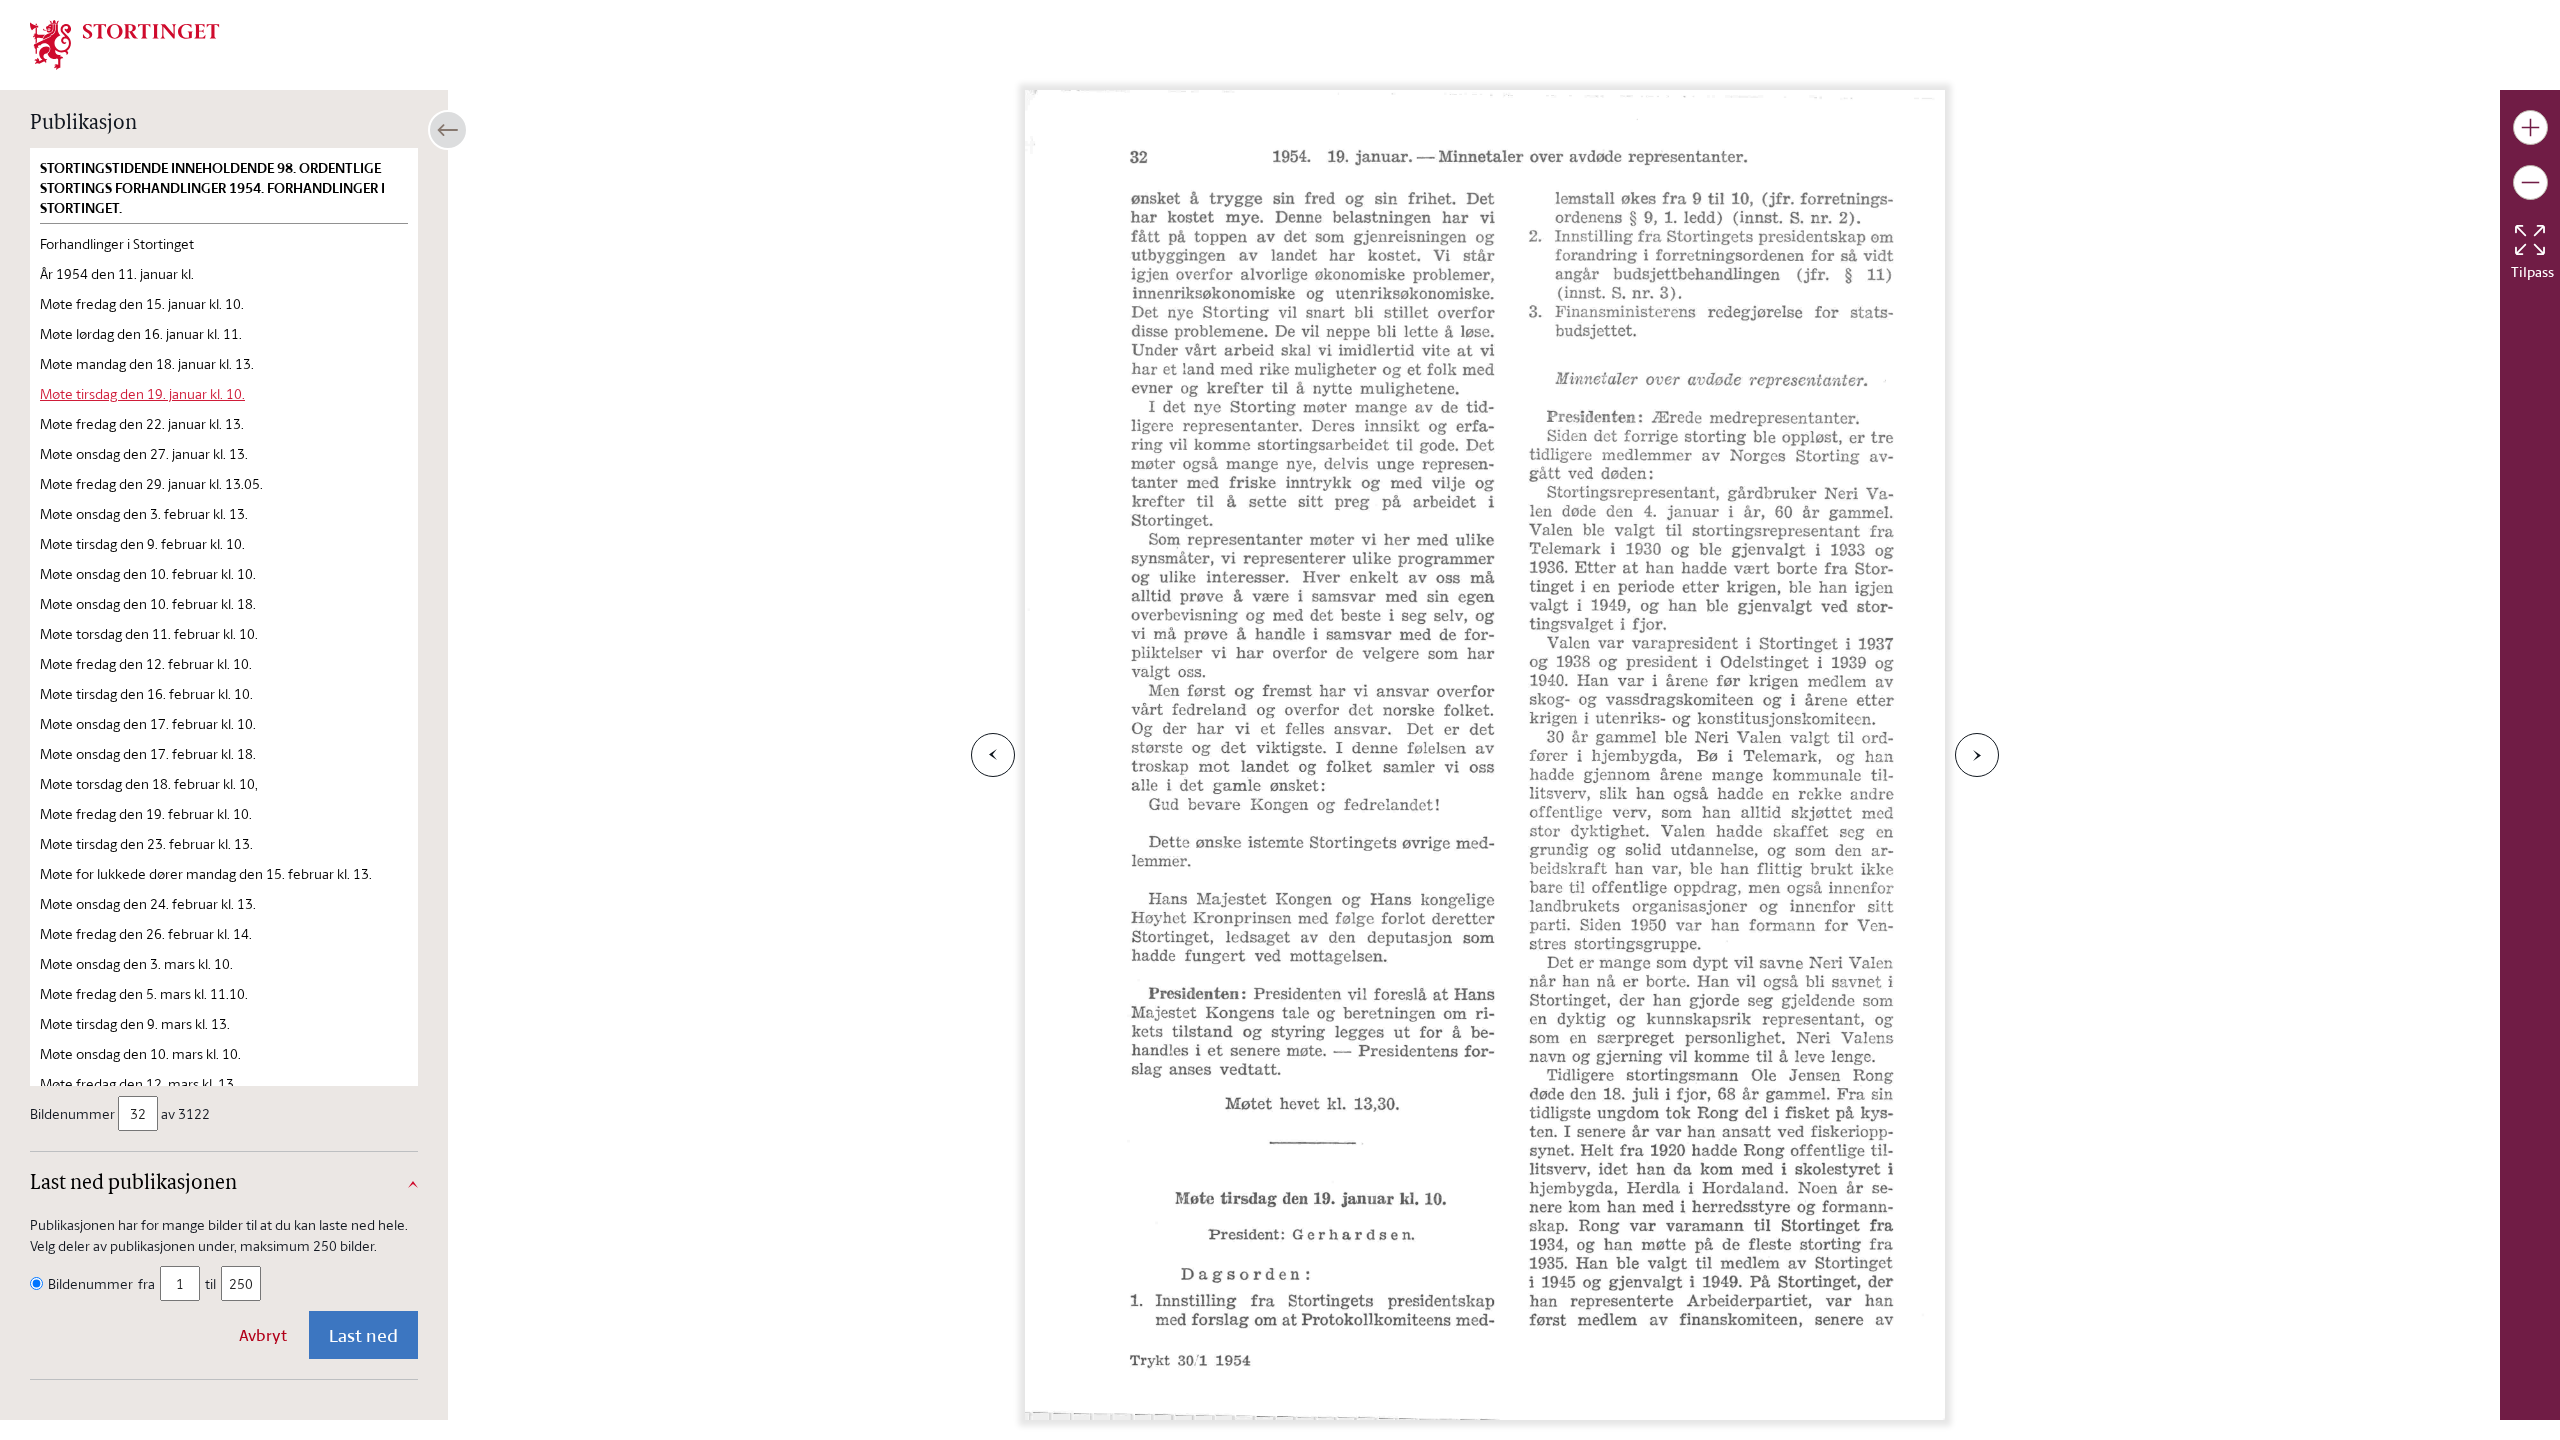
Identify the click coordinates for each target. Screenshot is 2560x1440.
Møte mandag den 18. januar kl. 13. (147, 363)
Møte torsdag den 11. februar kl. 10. (149, 633)
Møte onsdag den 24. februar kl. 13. (148, 903)
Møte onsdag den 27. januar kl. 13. (144, 453)
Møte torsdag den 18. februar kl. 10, (149, 783)
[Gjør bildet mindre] (2530, 182)
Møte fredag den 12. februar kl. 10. (146, 663)
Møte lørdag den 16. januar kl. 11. (141, 333)
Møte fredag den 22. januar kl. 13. (142, 423)
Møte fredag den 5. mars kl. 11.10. (144, 993)
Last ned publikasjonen (133, 1184)
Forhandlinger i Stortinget (117, 243)
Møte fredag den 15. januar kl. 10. (142, 303)
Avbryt (263, 1335)
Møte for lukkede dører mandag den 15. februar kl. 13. (206, 873)
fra (146, 1283)
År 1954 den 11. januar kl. (117, 273)
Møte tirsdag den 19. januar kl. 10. (142, 393)
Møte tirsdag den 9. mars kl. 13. (135, 1023)
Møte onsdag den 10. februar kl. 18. (148, 603)
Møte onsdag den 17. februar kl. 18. (148, 753)
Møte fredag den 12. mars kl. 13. (138, 1083)
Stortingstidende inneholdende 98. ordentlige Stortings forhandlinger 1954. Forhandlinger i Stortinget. (212, 188)
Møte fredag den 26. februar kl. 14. (146, 933)
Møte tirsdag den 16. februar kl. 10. (146, 693)
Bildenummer (72, 1113)
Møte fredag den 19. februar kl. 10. (146, 813)
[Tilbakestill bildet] (2530, 240)
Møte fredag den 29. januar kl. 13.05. (151, 483)
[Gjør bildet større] (2530, 127)
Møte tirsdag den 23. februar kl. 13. (146, 843)
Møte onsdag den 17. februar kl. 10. (148, 723)
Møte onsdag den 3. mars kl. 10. (136, 963)
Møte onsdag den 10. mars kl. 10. (140, 1053)
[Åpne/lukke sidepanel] (448, 130)
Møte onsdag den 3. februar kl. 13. (144, 513)
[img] (125, 43)
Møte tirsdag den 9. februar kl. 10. (142, 543)
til (210, 1283)
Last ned (363, 1335)
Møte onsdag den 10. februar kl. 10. (148, 573)
